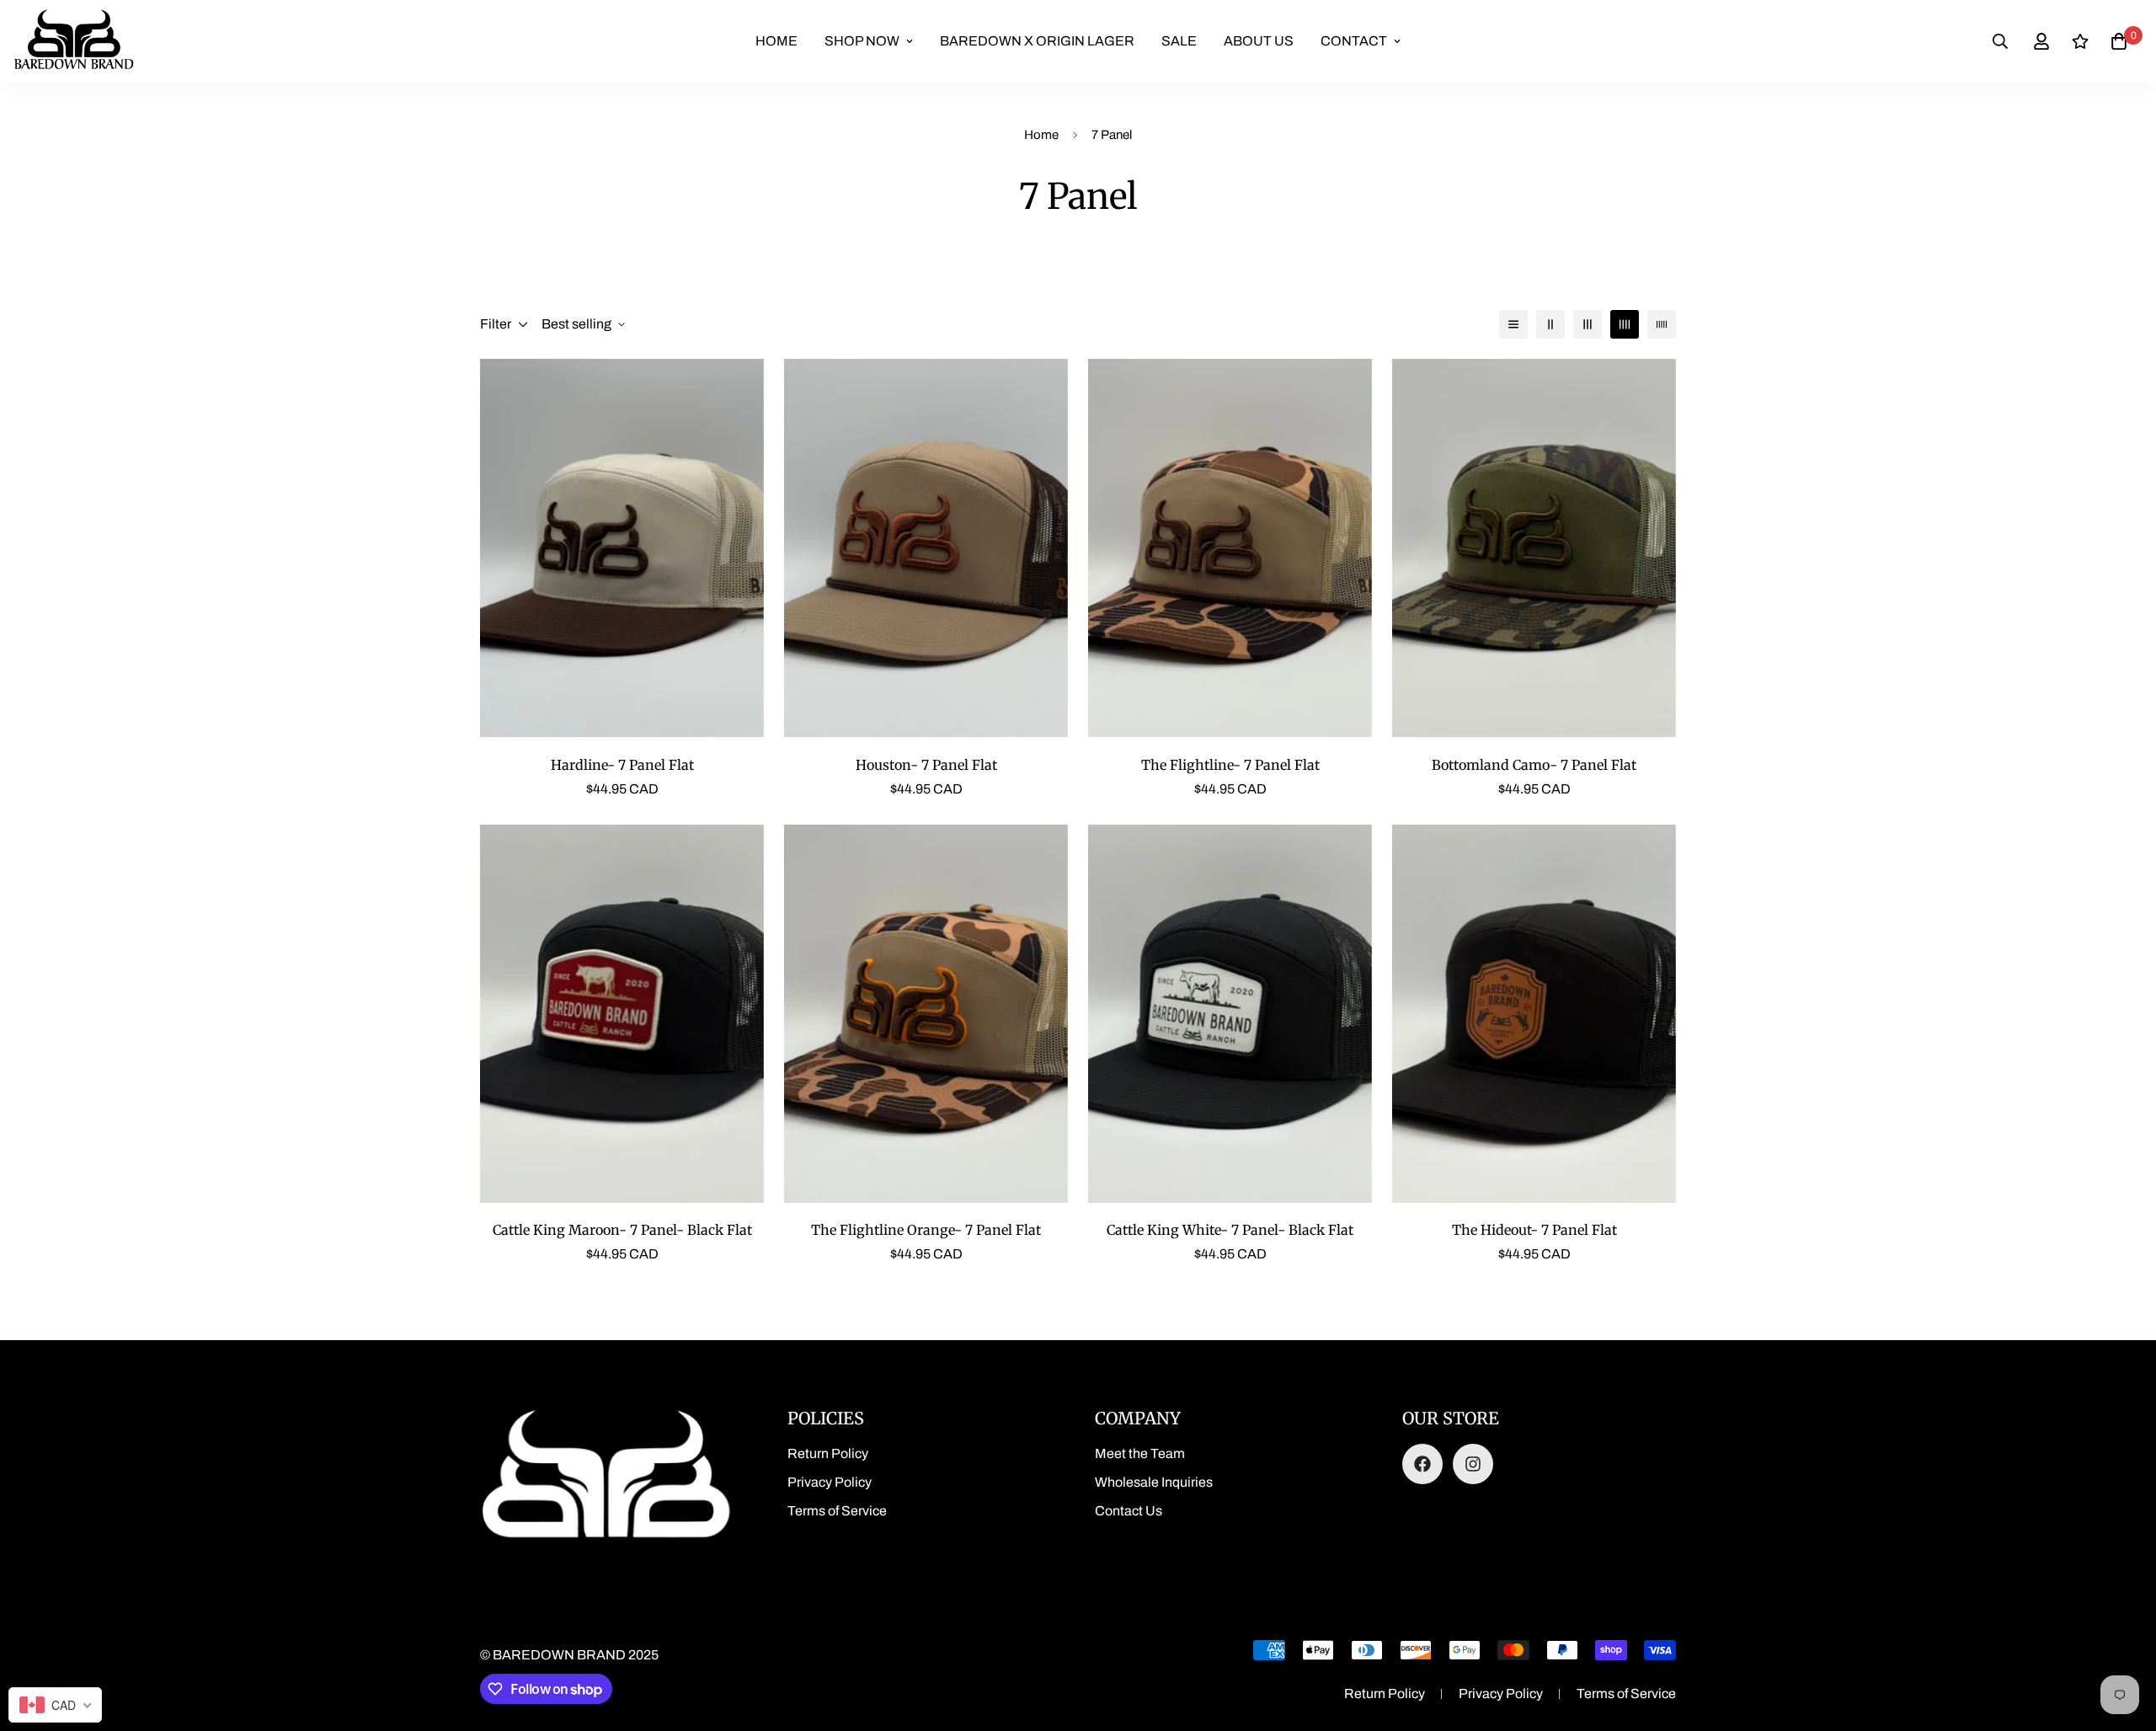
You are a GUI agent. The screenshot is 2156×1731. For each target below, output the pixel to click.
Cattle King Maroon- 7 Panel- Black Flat (622, 1230)
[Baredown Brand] (74, 41)
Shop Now (862, 41)
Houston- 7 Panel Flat (926, 765)
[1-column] (1513, 324)
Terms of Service (837, 1511)
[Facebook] (1422, 1464)
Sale (1179, 41)
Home (776, 41)
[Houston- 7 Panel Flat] (926, 548)
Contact (1354, 41)
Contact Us (1129, 1511)
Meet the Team (1140, 1453)
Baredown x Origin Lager (1037, 41)
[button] (2119, 41)
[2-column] (1550, 324)
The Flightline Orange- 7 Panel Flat (926, 1230)
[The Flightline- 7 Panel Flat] (1230, 548)
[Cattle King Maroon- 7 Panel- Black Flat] (622, 1014)
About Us (1259, 41)
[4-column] (1625, 324)
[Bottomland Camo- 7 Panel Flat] (1534, 548)
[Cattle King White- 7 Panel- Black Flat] (1230, 1014)
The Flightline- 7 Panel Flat (1230, 765)
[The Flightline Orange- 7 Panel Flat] (926, 1014)
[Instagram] (1473, 1464)
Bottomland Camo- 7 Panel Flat (1534, 765)
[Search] (2000, 41)
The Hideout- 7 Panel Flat (1534, 1230)
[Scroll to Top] (2123, 1639)
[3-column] (1588, 324)
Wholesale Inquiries (1154, 1482)
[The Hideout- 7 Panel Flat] (1534, 1014)
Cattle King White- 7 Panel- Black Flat (1230, 1230)
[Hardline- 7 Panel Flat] (622, 548)
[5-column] (1662, 324)
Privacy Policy (830, 1482)
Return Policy (828, 1453)
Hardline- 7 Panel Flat (622, 765)
